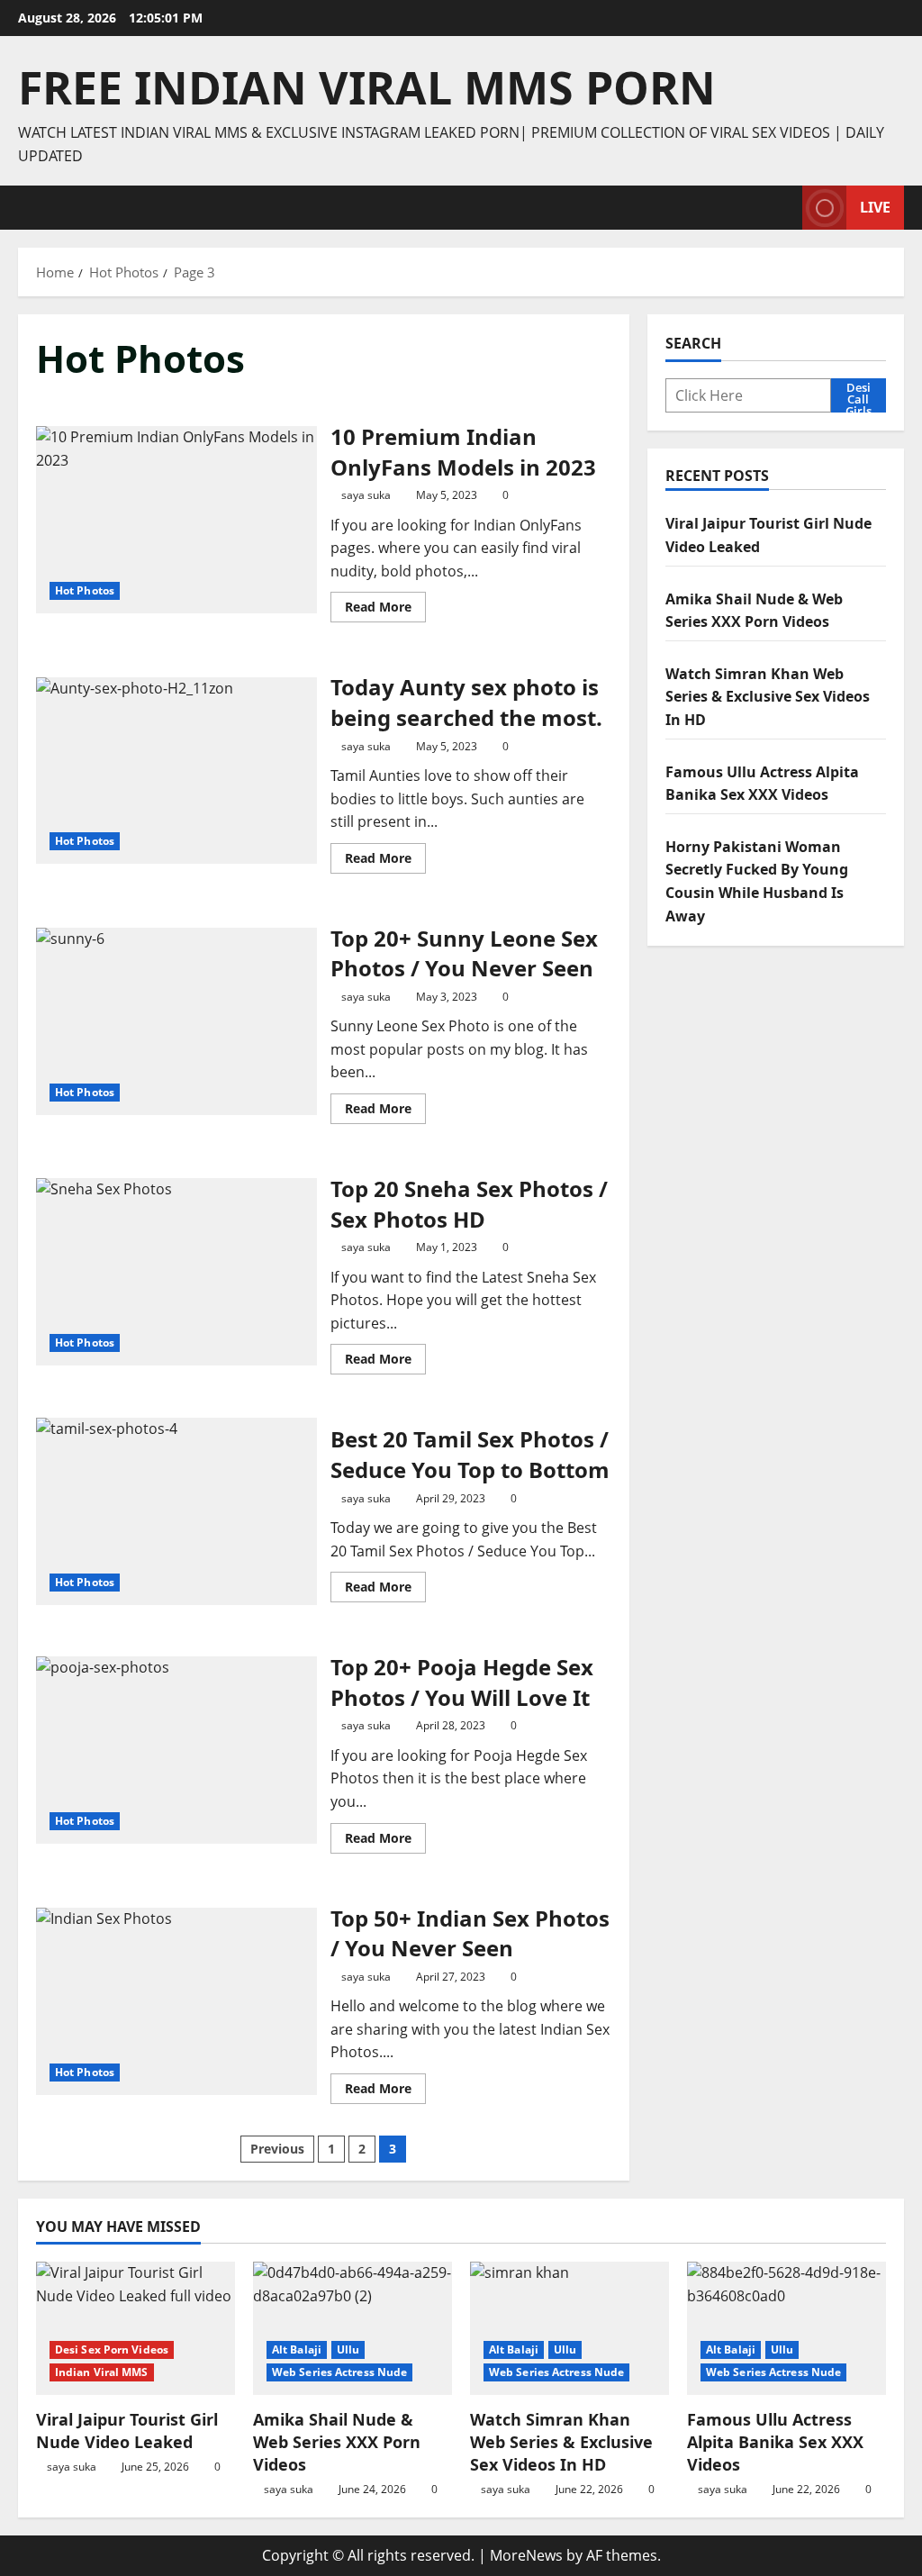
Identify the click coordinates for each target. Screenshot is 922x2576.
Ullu (348, 2349)
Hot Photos (85, 590)
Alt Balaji (297, 2349)
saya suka (366, 495)
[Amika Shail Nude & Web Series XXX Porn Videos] (353, 2328)
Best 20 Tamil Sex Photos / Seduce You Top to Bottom (176, 1511)
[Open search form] (783, 208)
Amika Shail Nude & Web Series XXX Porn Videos (337, 2442)
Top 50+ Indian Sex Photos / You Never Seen (176, 2001)
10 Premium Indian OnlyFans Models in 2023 (176, 520)
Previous (277, 2149)
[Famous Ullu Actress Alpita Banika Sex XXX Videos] (786, 2328)
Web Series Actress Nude (339, 2372)
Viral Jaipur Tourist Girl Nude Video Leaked (127, 2431)
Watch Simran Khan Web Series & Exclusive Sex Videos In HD (768, 697)
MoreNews (526, 2555)
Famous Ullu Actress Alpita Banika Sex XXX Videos (775, 2442)
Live (875, 207)
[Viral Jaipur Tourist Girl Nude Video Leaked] (136, 2328)
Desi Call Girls (859, 395)
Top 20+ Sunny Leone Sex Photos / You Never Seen (176, 1021)
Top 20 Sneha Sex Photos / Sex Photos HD (176, 1272)
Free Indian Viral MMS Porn (367, 87)
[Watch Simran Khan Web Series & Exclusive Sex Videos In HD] (569, 2328)
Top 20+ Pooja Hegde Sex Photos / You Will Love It (176, 1750)
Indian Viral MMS (102, 2372)
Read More (385, 610)
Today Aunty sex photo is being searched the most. (176, 771)
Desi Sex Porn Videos (112, 2349)
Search (693, 343)
